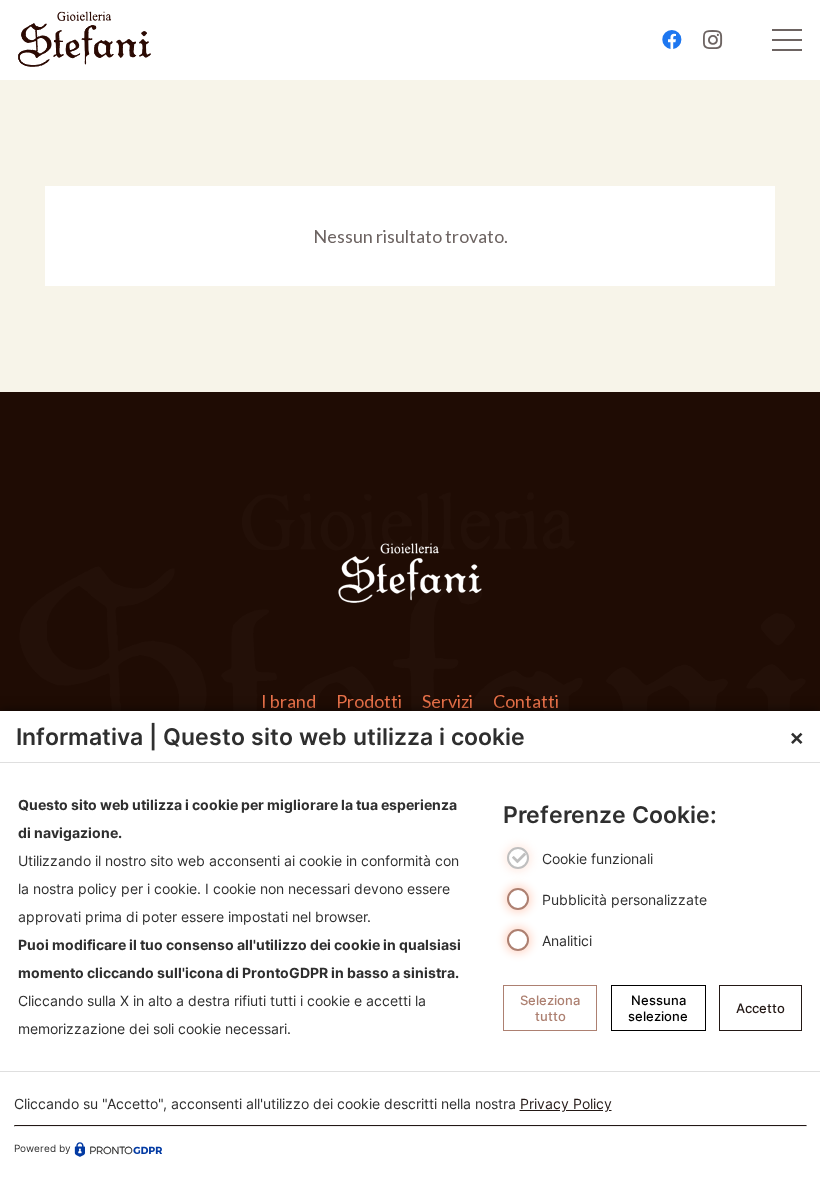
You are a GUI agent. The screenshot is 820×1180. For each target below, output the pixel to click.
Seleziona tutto (550, 1008)
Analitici (567, 940)
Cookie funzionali (597, 859)
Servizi (447, 701)
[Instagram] (712, 40)
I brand (288, 701)
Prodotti (369, 701)
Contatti (526, 701)
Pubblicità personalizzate (624, 899)
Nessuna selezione (658, 1008)
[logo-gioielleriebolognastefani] (84, 40)
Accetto (760, 1008)
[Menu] (787, 40)
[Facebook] (672, 40)
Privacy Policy (566, 1103)
